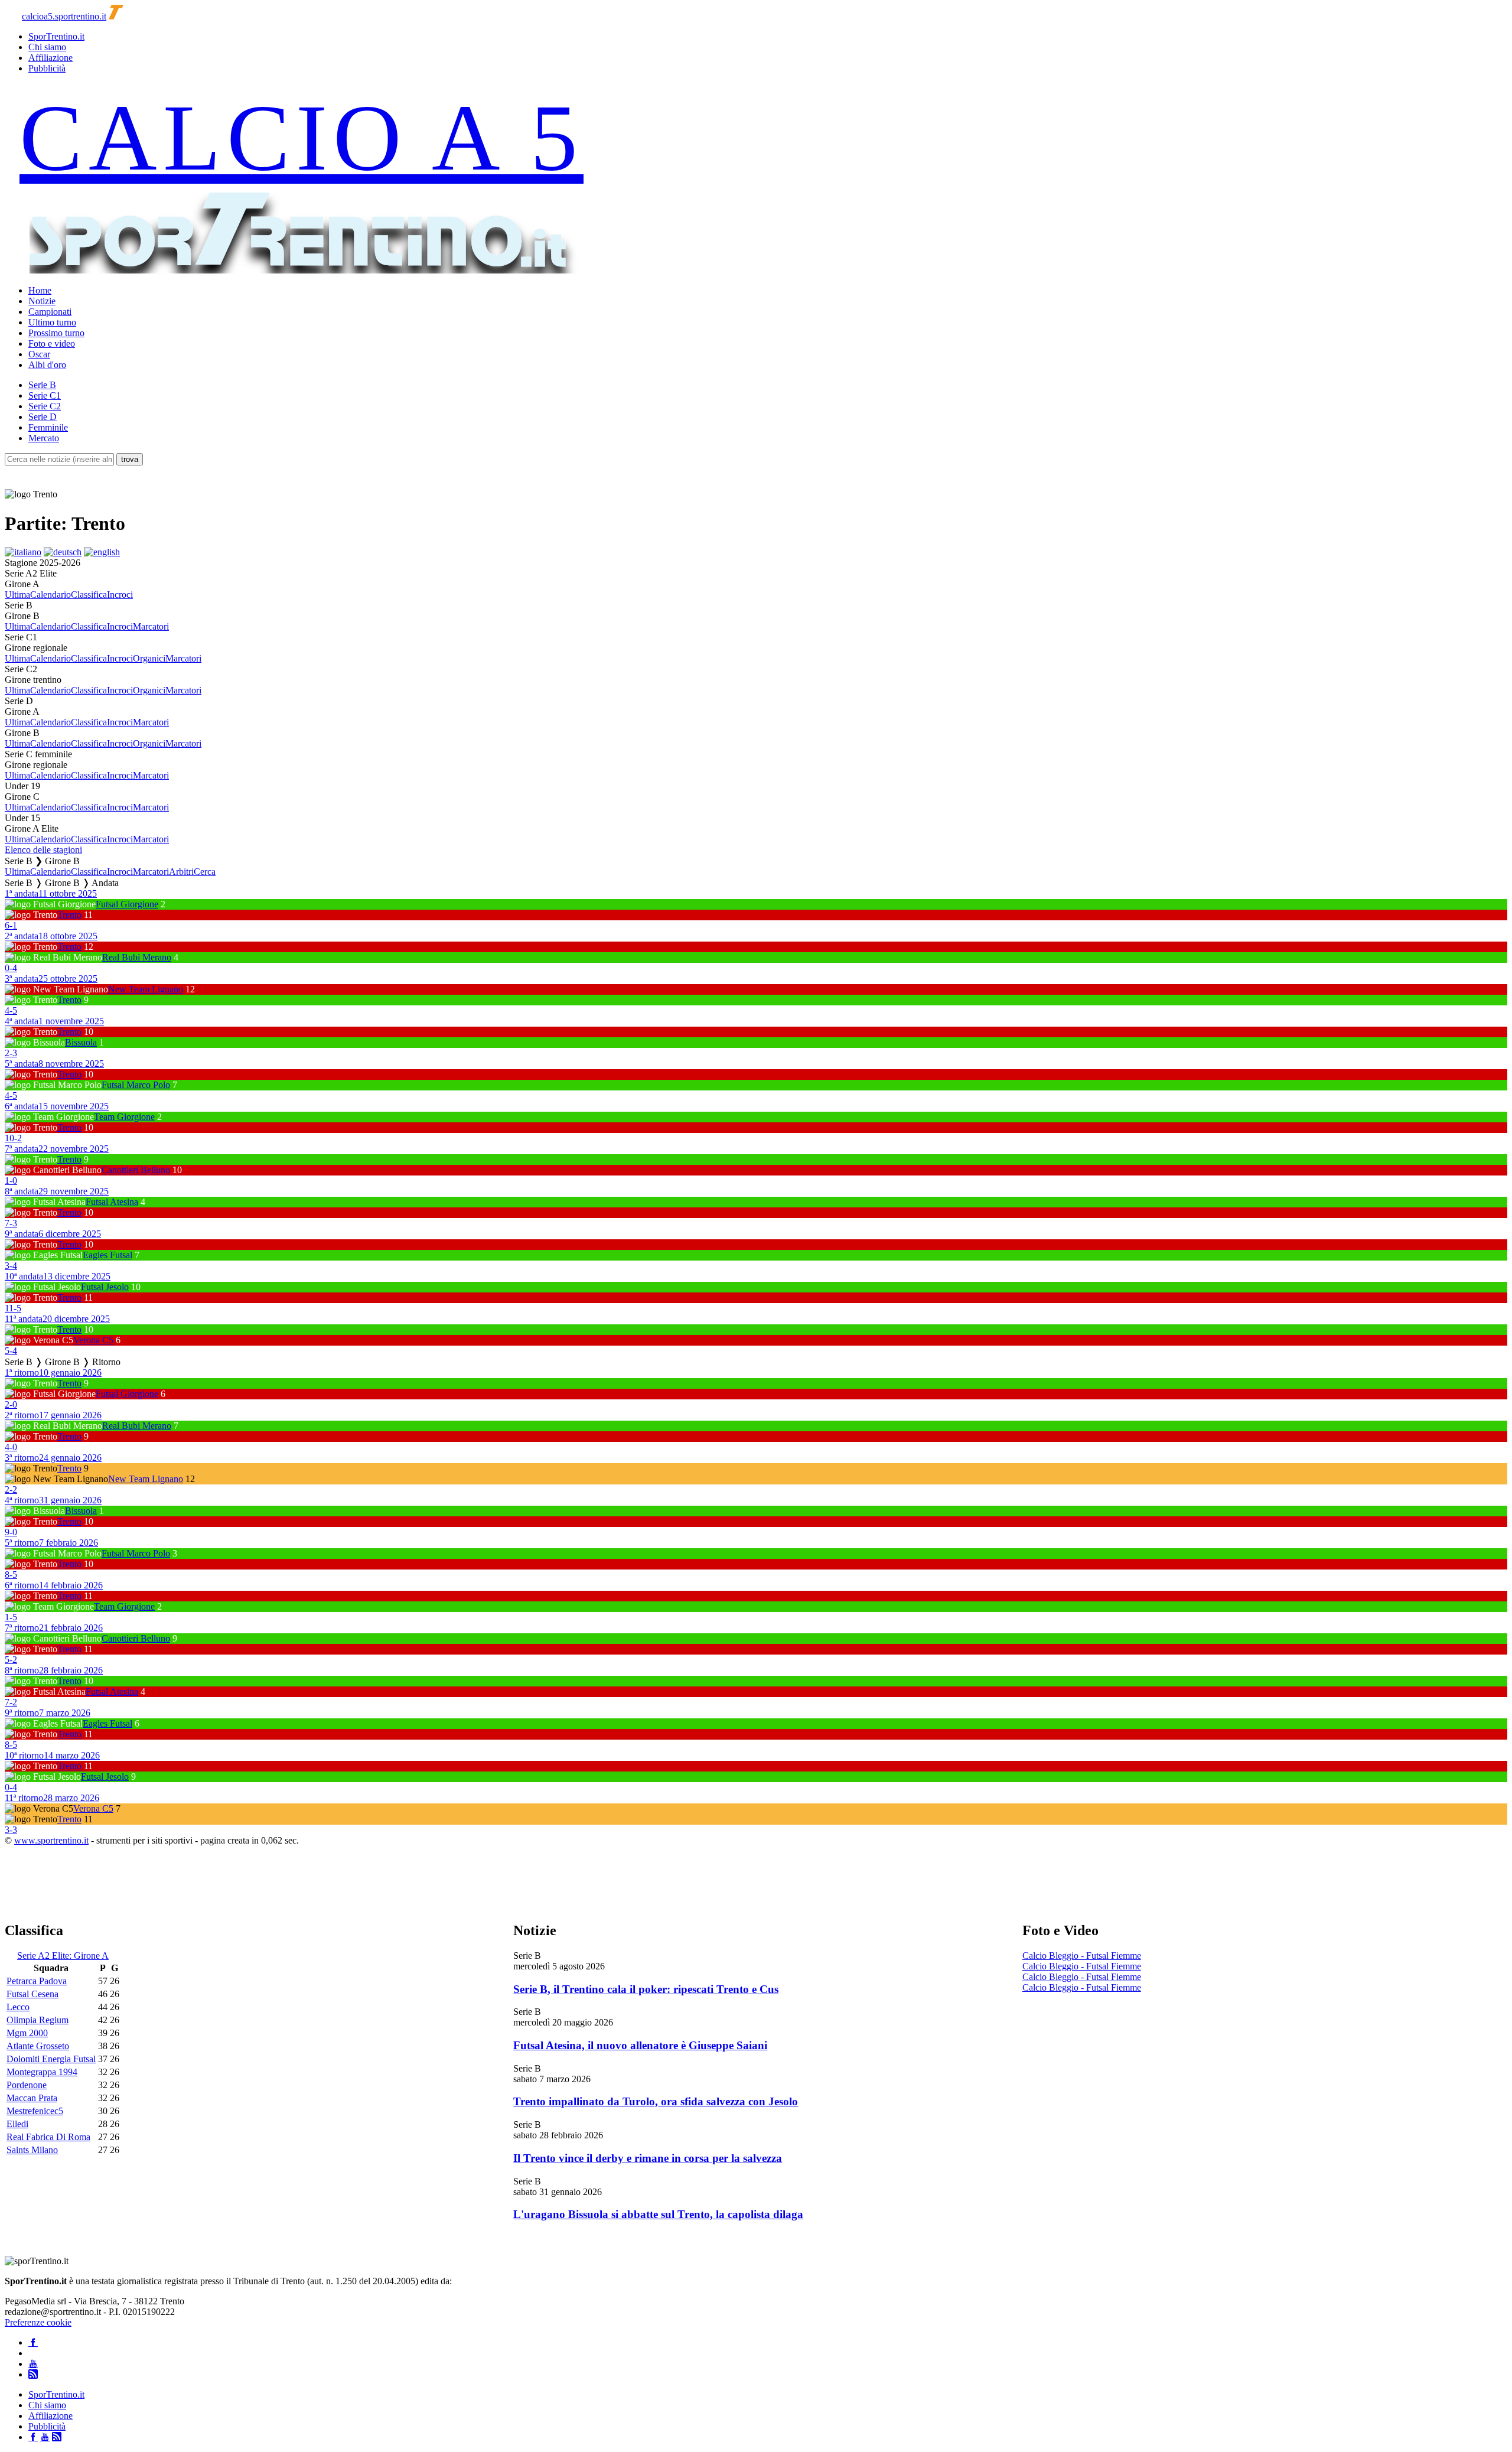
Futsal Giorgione (127, 904)
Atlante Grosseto (38, 2046)
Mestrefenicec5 (35, 2111)
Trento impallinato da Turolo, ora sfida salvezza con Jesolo (656, 2101)
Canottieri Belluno (136, 1170)
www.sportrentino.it (51, 1840)
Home (40, 290)
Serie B (42, 385)
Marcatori (151, 626)
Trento (69, 915)
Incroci (120, 595)
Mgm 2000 (27, 2033)
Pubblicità (47, 68)
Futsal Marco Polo (136, 1085)
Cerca (205, 872)
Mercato (44, 438)
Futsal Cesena (32, 1994)
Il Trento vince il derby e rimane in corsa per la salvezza (648, 2158)
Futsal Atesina (112, 1202)
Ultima (17, 595)
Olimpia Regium (38, 2020)
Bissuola (81, 1042)
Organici (149, 658)
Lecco (18, 2007)
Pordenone (27, 2085)
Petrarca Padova (37, 1981)
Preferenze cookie (38, 2322)
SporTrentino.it (56, 36)
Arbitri (181, 872)
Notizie (42, 301)
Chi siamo (47, 47)
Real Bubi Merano (137, 957)
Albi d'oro (47, 365)
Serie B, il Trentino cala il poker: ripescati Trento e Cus (646, 1989)
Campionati (50, 312)
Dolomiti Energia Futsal (51, 2059)
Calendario (50, 595)
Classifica (89, 595)
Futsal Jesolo (105, 1287)
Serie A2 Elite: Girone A (63, 1956)
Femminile (48, 427)
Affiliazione (50, 58)
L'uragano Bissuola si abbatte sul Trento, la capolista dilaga (658, 2214)
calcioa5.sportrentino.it (64, 16)
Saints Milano (32, 2150)
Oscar (39, 354)
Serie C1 (45, 395)
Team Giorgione (124, 1117)
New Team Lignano (146, 989)
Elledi (17, 2124)
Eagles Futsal (107, 1255)
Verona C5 (93, 1340)
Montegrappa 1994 (42, 2072)
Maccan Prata (32, 2098)
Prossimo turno (56, 333)
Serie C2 (45, 406)
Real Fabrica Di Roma (48, 2137)
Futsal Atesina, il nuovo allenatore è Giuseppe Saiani (640, 2045)
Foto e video (52, 343)
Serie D (43, 417)
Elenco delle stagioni (43, 850)
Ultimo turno (52, 322)
